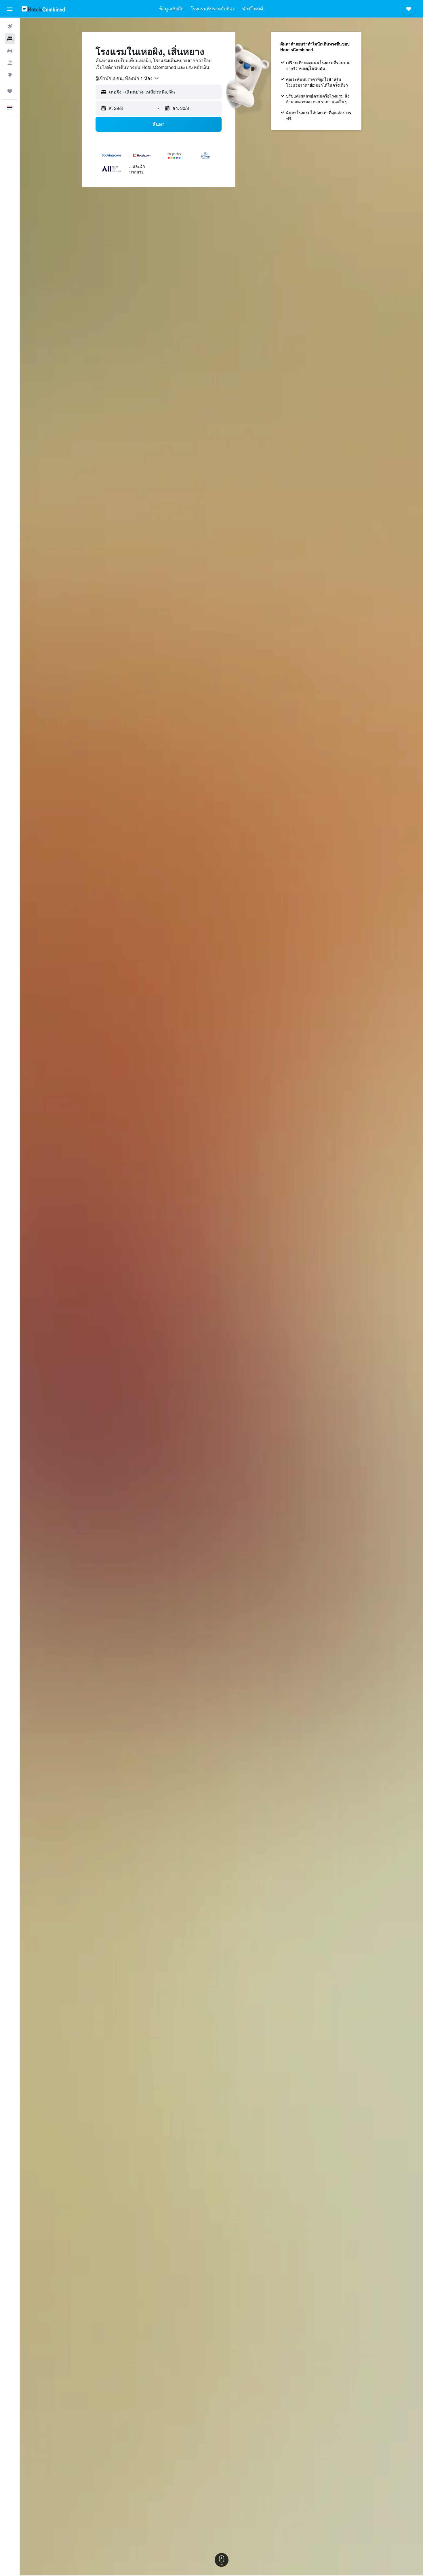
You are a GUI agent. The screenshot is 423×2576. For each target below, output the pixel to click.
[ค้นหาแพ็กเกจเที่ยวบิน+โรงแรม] (10, 63)
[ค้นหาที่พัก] (10, 39)
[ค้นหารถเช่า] (10, 51)
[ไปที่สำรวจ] (10, 75)
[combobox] (127, 78)
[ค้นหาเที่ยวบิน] (10, 26)
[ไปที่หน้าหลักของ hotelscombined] (43, 9)
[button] (10, 9)
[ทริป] (10, 91)
